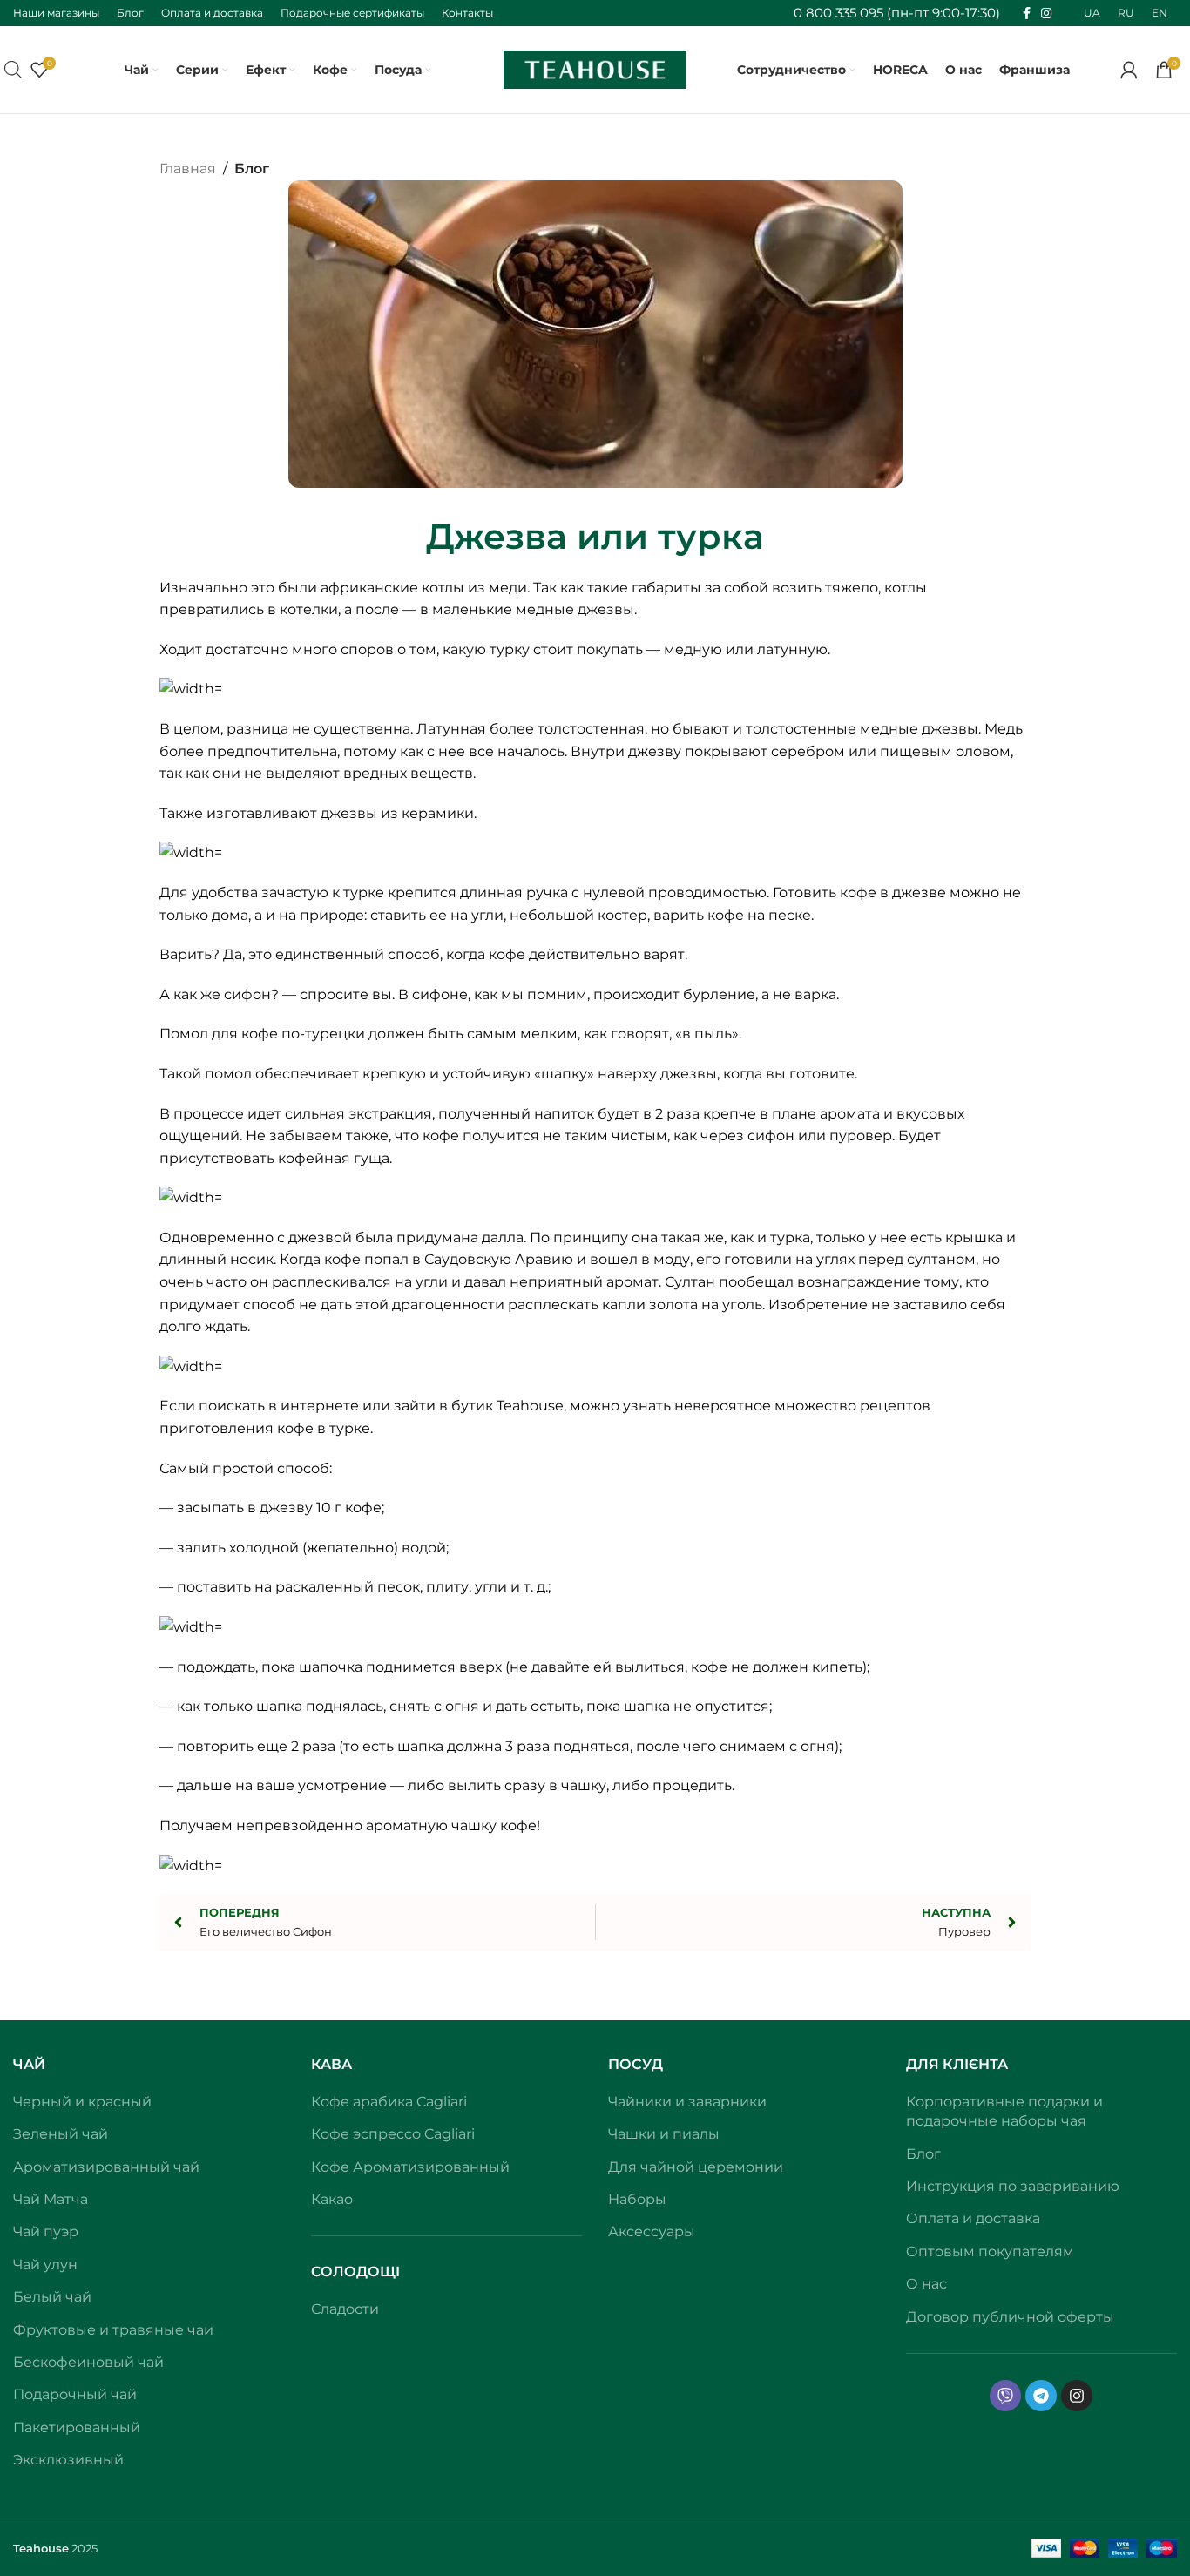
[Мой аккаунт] (1129, 70)
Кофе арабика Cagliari (389, 2102)
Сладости (345, 2309)
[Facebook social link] (1027, 14)
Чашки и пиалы (664, 2134)
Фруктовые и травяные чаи (113, 2330)
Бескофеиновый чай (88, 2362)
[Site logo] (595, 68)
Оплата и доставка (973, 2218)
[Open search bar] (13, 70)
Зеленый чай (61, 2134)
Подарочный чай (75, 2394)
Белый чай (52, 2297)
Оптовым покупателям (990, 2251)
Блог (252, 169)
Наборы (637, 2199)
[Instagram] (1077, 2396)
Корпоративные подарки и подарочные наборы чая (1004, 2111)
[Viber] (1005, 2396)
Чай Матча (51, 2199)
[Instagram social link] (1046, 14)
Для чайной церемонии (696, 2167)
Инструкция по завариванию (1013, 2186)
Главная (188, 169)
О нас (926, 2284)
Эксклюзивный (68, 2460)
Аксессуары (652, 2231)
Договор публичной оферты (1010, 2317)
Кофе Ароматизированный (410, 2167)
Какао (332, 2199)
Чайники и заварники (687, 2102)
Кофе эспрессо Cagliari (393, 2134)
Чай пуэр (46, 2231)
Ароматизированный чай (106, 2167)
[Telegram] (1041, 2396)
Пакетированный (77, 2427)
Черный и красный (82, 2102)
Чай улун (45, 2265)
